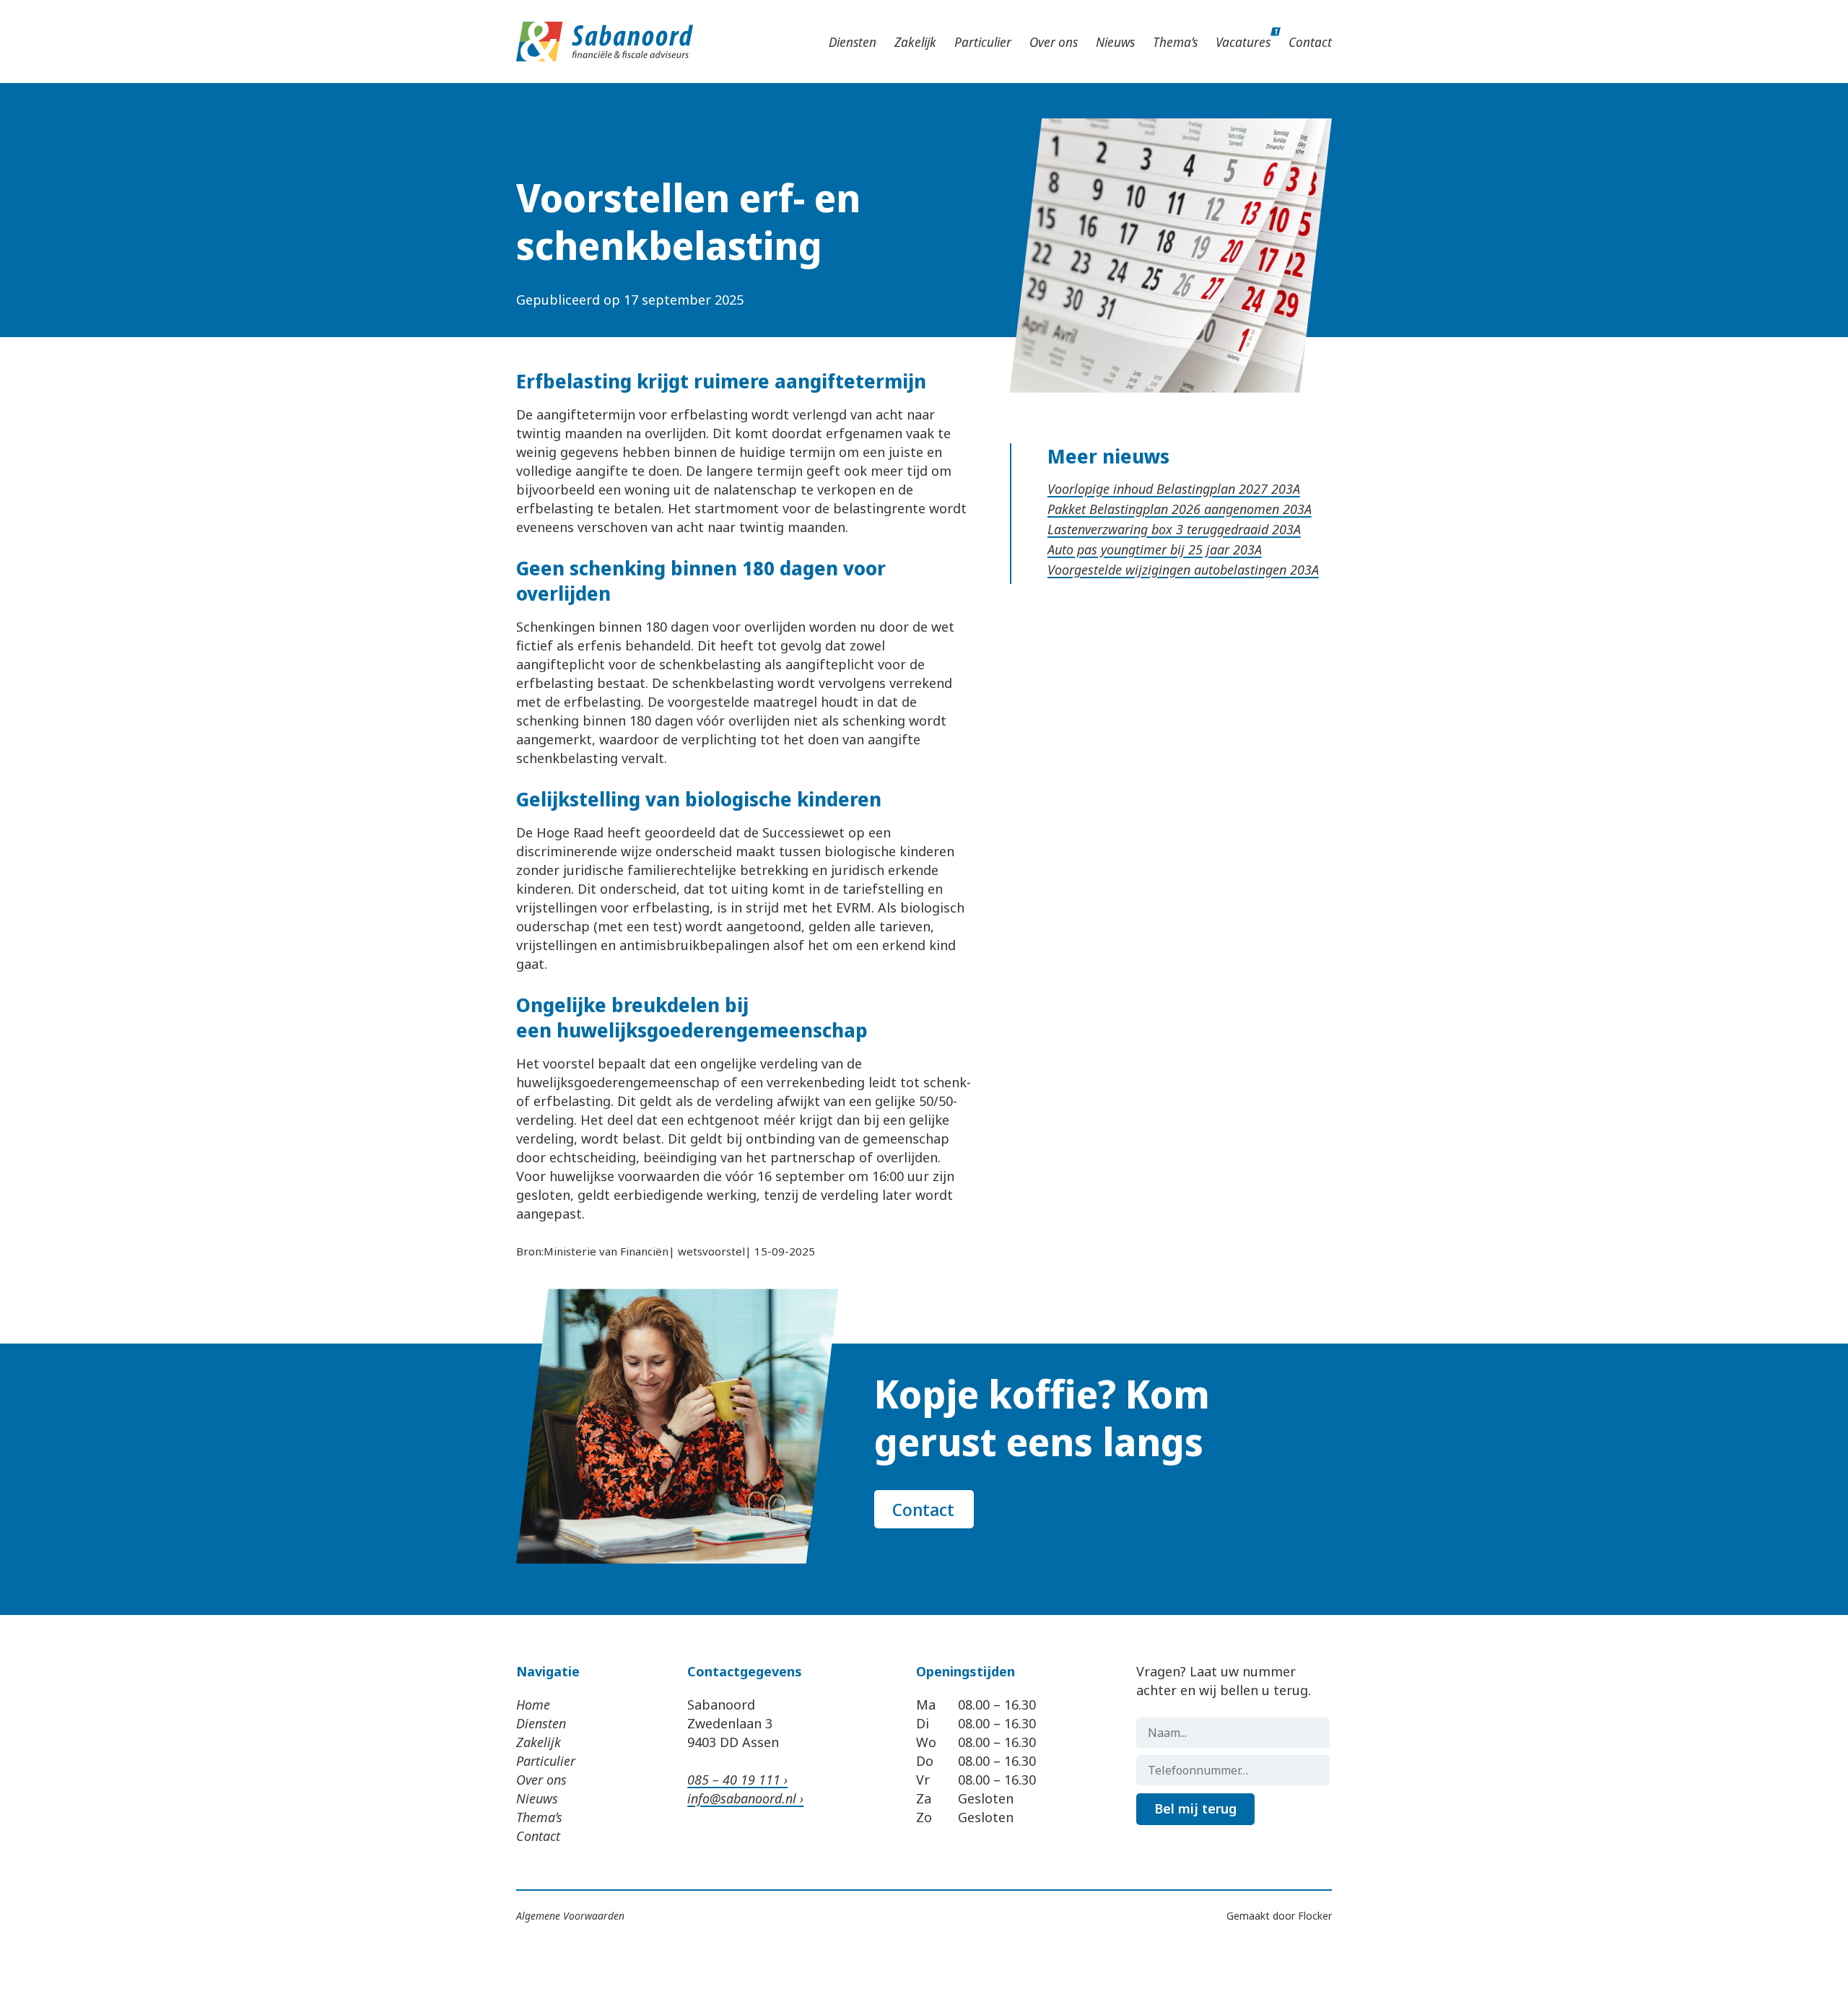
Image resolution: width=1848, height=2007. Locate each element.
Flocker (1315, 1916)
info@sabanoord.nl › (745, 1798)
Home (533, 1705)
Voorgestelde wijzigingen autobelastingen (1169, 570)
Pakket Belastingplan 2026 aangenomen (1165, 509)
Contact (1310, 42)
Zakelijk (915, 42)
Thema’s (1175, 42)
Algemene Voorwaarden (570, 1916)
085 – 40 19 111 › (737, 1780)
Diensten (853, 42)
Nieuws (1115, 42)
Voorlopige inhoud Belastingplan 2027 (1159, 489)
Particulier (983, 42)
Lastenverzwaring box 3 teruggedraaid (1160, 529)
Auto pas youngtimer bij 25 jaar (1140, 549)
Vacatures (1243, 42)
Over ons (1054, 42)
